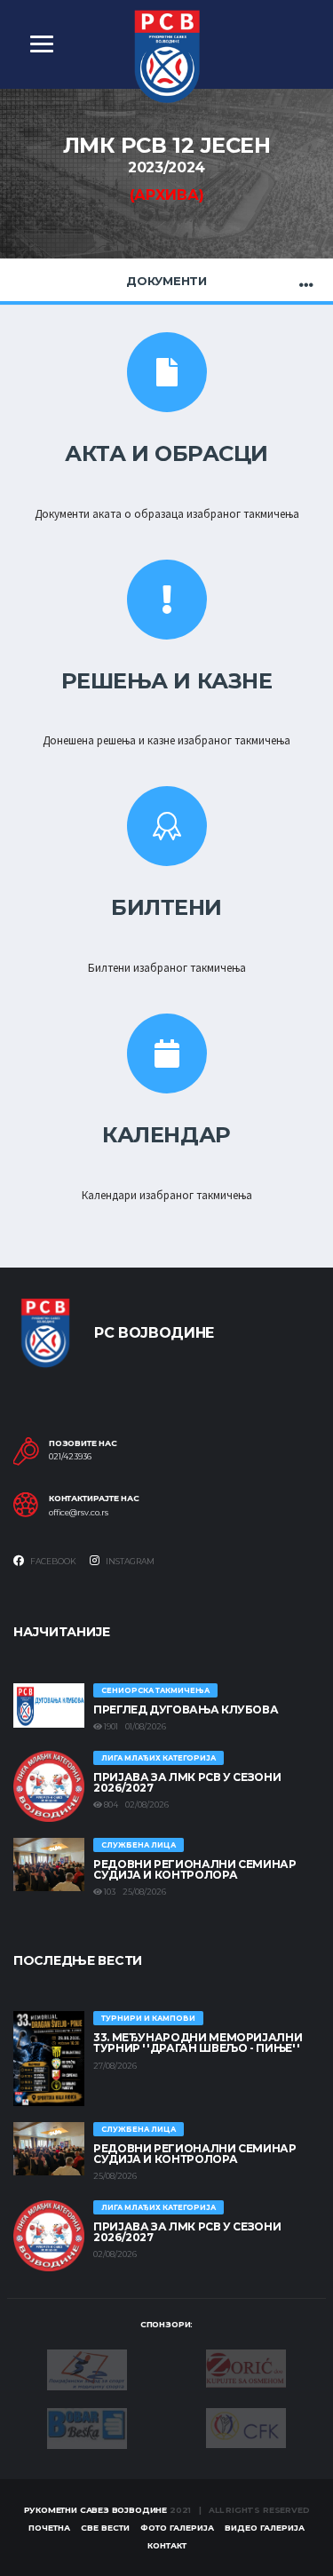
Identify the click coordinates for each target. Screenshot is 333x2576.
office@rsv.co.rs (79, 1513)
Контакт (167, 2545)
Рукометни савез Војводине (96, 2510)
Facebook (52, 1561)
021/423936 (70, 1457)
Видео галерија (265, 2528)
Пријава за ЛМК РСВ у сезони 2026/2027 (187, 1782)
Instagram (129, 1561)
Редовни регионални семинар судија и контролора (195, 1869)
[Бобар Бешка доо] (87, 2427)
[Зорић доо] (246, 2367)
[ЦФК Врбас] (246, 2427)
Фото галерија (177, 2528)
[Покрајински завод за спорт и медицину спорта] (87, 2368)
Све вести (105, 2528)
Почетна (49, 2528)
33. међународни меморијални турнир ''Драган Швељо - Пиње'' (198, 2043)
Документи (166, 281)
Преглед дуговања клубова (186, 1709)
